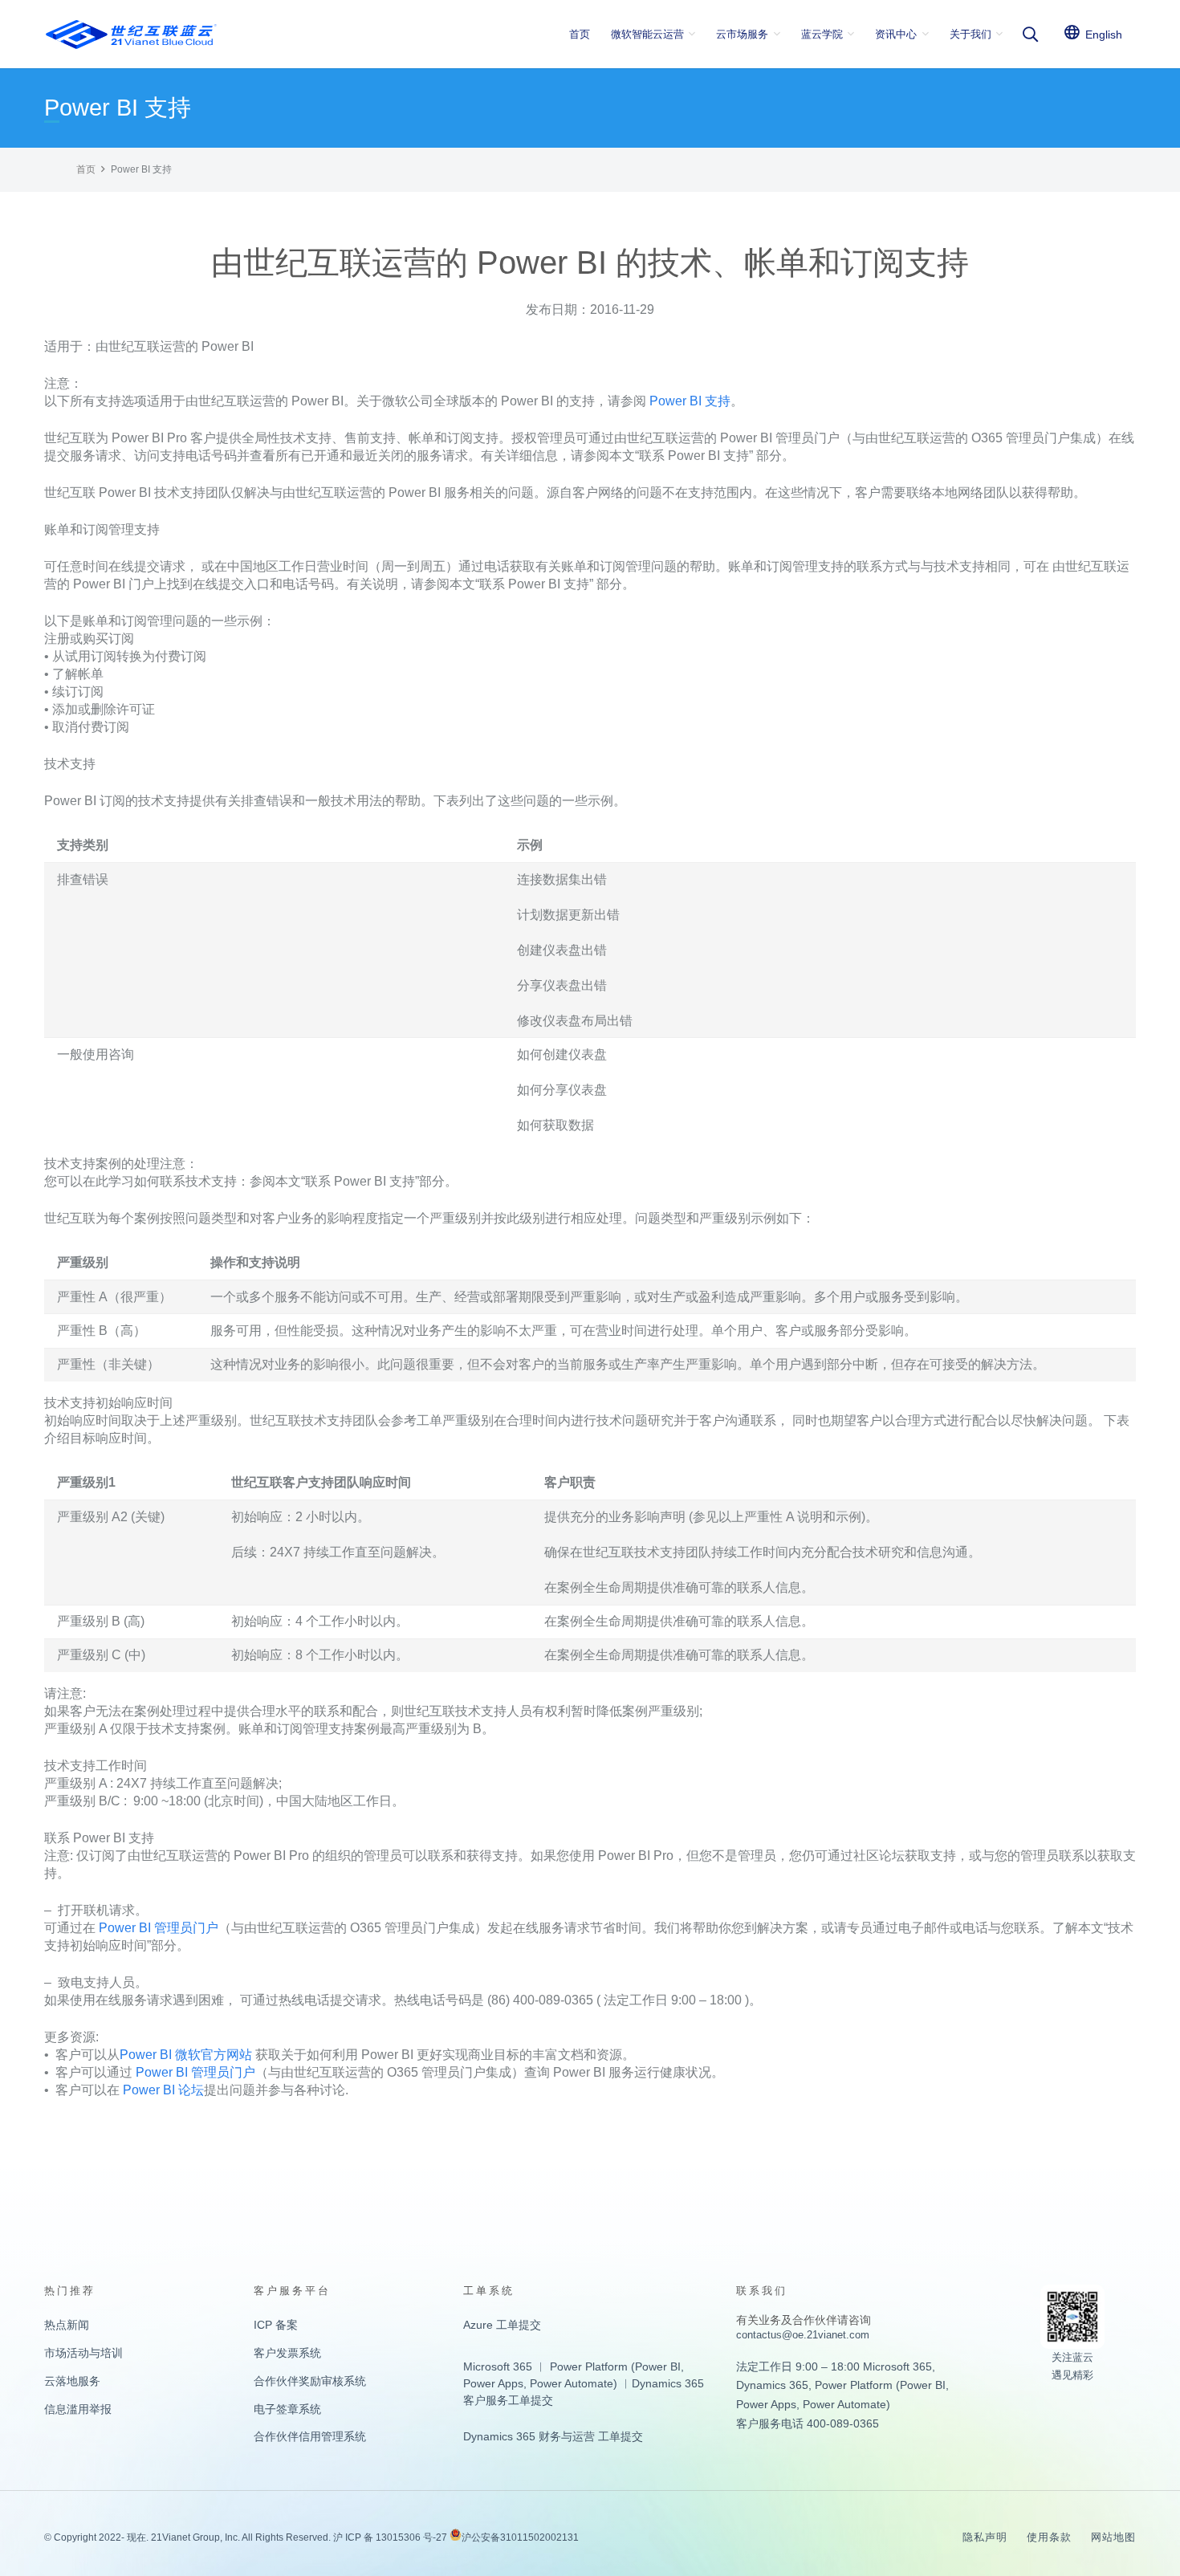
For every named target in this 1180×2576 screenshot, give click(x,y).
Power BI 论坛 (163, 2090)
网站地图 (1113, 2537)
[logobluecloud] (131, 35)
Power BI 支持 (690, 401)
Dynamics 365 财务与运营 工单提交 (553, 2436)
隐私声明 (985, 2537)
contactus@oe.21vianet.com (803, 2335)
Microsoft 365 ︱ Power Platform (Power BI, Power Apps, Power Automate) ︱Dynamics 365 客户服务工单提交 (584, 2383)
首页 (86, 169)
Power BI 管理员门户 (159, 1928)
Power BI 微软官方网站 (186, 2055)
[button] (692, 35)
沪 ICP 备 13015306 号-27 (390, 2537)
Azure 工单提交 (502, 2325)
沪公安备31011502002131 (520, 2537)
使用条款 (1049, 2537)
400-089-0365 (843, 2423)
